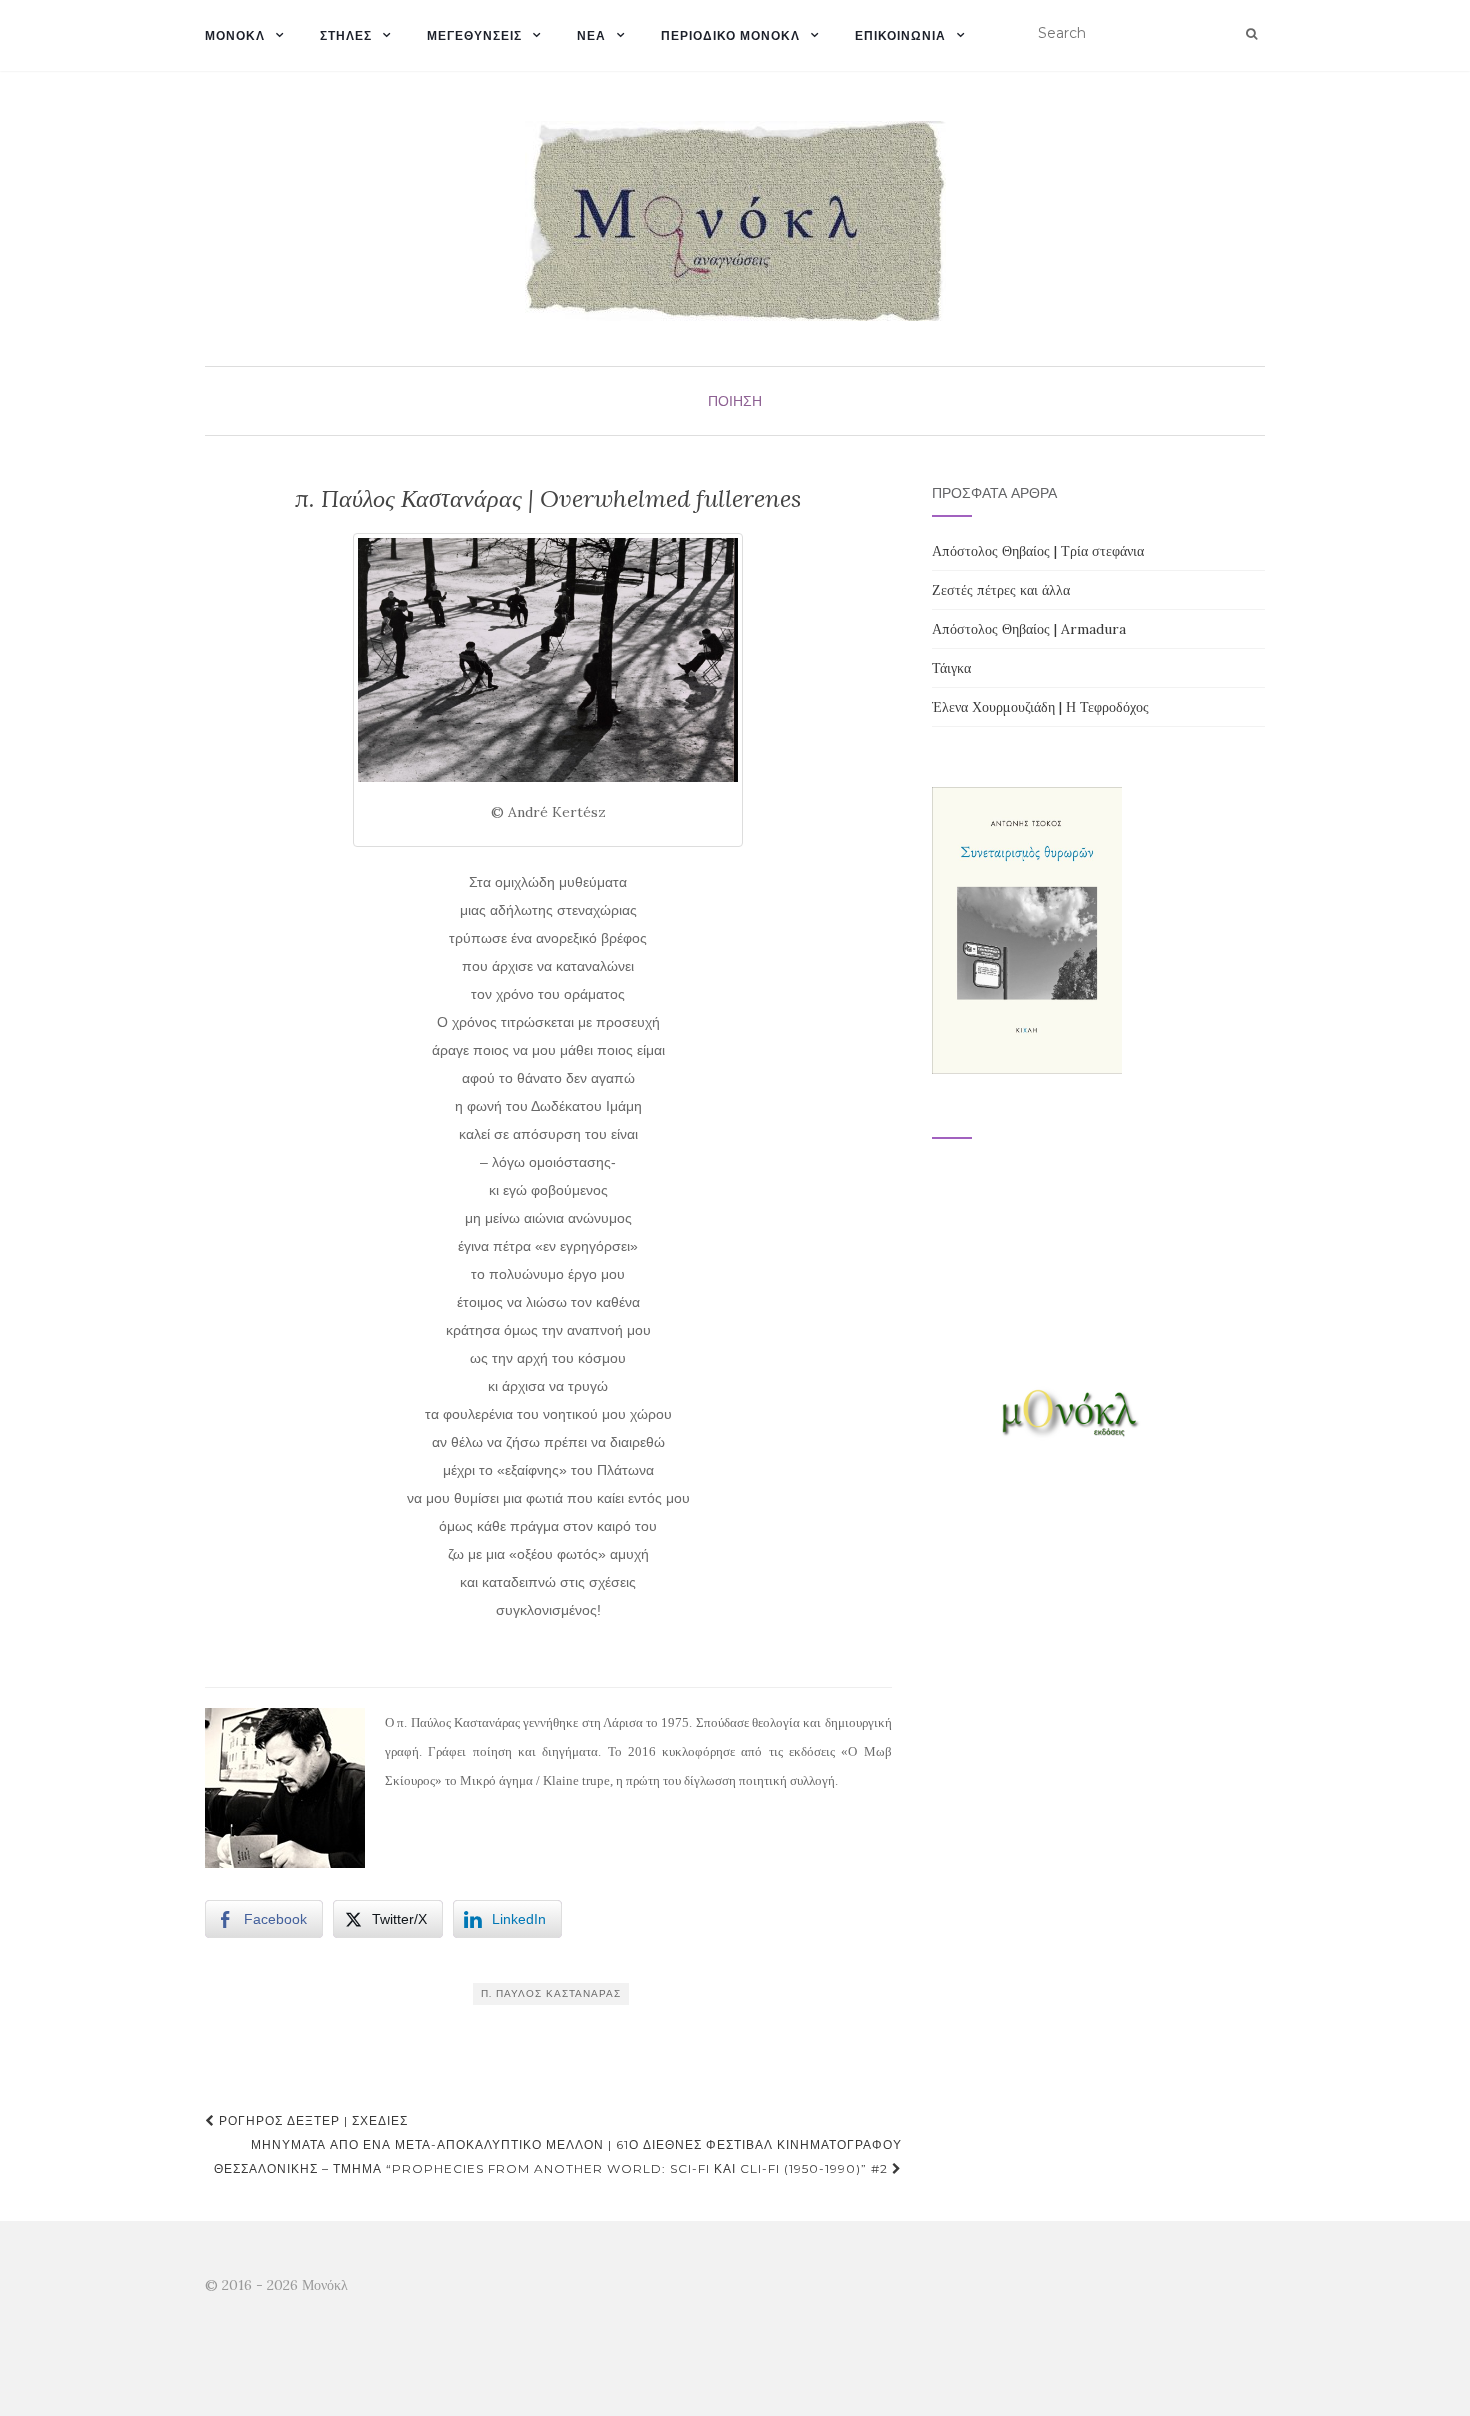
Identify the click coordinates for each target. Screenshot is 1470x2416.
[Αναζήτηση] (1251, 34)
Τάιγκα (951, 668)
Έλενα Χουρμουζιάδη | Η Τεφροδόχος (1040, 707)
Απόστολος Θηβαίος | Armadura (1029, 629)
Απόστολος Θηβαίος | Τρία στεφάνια (1038, 551)
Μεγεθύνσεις (474, 35)
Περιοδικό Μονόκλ (730, 35)
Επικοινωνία (900, 35)
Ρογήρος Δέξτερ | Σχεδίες (311, 2120)
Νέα (591, 35)
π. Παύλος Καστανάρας (551, 1993)
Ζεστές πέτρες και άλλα (1001, 590)
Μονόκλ (235, 35)
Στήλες (346, 35)
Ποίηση (735, 401)
